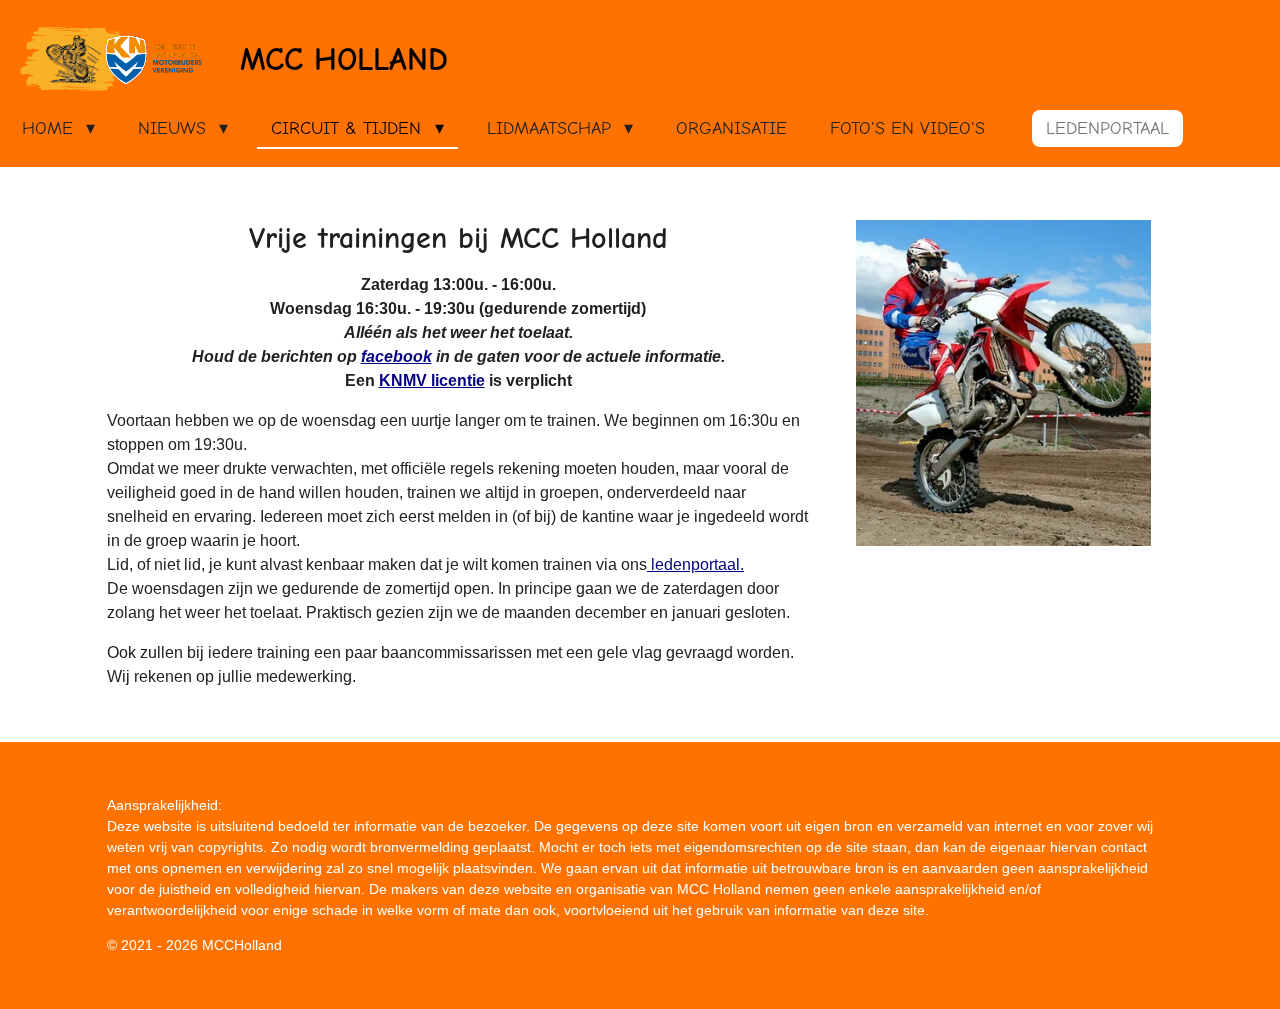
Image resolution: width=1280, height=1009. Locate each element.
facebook (396, 356)
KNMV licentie (432, 380)
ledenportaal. (695, 564)
